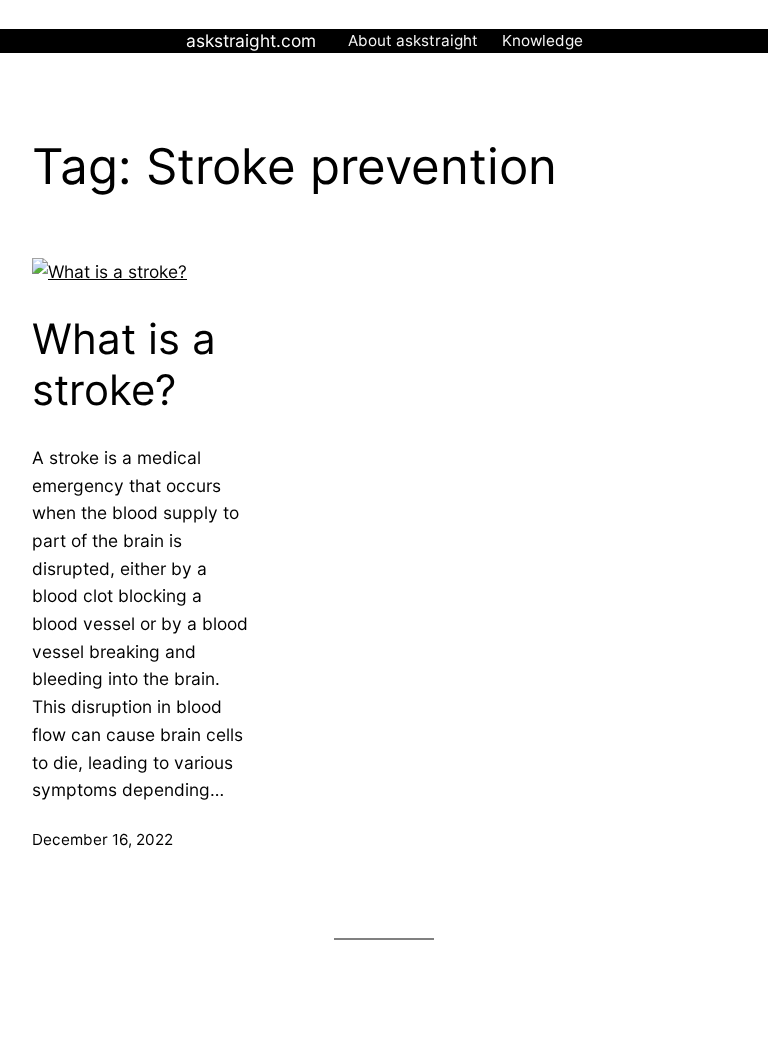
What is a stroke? (124, 364)
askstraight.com (251, 40)
